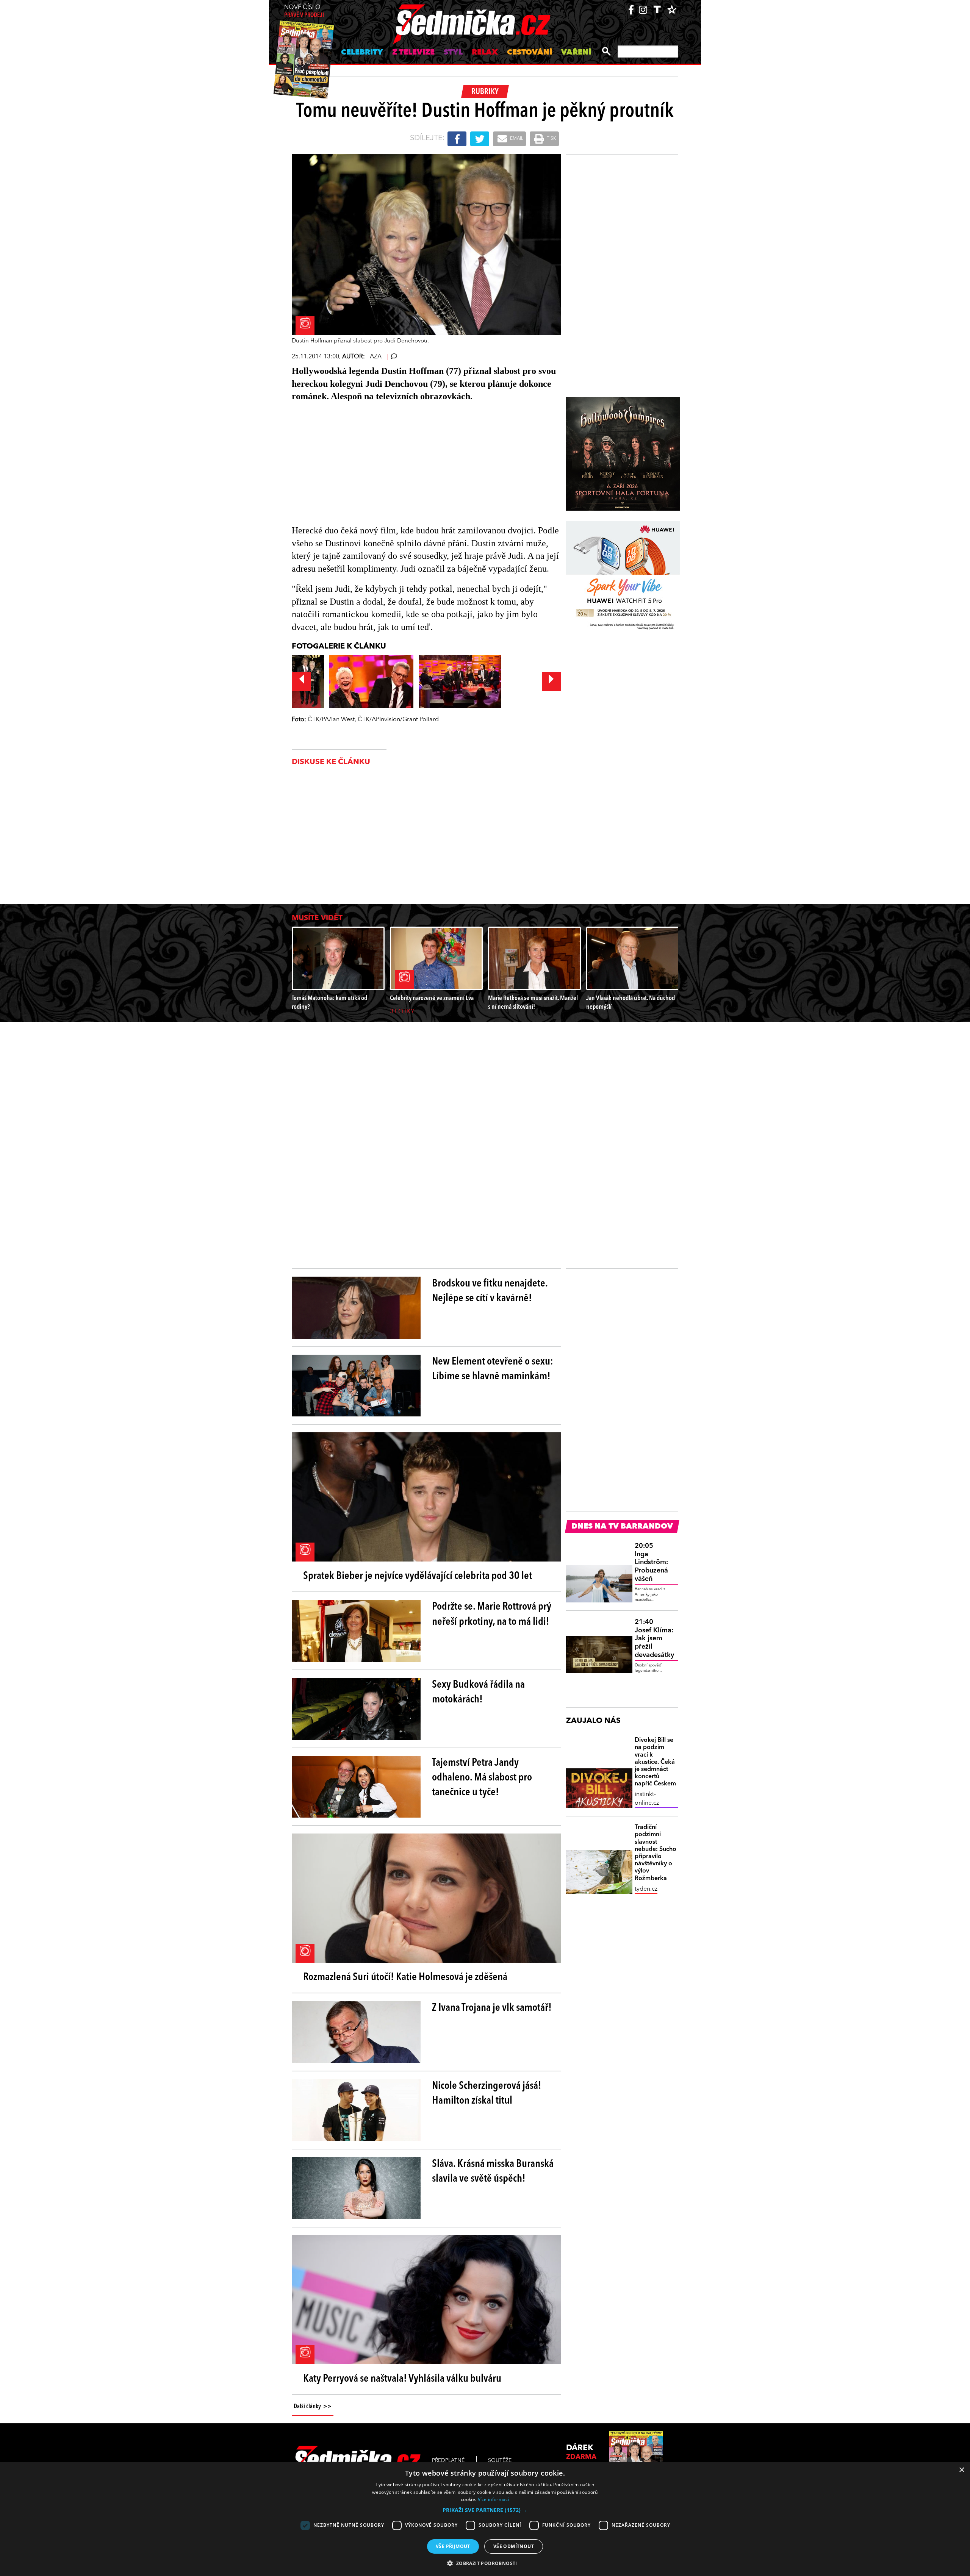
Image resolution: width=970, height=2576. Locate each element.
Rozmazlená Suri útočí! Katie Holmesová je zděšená (405, 1977)
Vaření (576, 53)
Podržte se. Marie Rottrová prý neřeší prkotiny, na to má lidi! (492, 1614)
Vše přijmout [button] (453, 2546)
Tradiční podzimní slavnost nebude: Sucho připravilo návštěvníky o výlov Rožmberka (656, 1853)
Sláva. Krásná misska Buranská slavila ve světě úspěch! (493, 2172)
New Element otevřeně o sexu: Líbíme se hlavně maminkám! (493, 1369)
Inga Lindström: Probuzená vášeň (651, 1562)
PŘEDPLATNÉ (448, 2460)
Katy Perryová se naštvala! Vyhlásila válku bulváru (402, 2379)
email (516, 139)
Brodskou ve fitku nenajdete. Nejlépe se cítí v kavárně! (490, 1291)
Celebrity (362, 53)
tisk (551, 139)
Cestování (530, 53)
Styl (453, 53)
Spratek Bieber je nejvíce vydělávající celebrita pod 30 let (418, 1576)
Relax (485, 53)
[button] (485, 2510)
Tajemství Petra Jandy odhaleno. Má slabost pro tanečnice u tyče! (482, 1778)
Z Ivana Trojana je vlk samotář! (492, 2008)
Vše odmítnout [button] (514, 2546)
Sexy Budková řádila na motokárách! (478, 1692)
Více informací (494, 2499)
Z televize (413, 53)
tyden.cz (646, 1889)
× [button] (961, 2470)
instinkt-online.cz (647, 1799)
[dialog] (485, 2519)
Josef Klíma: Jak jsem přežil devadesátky (654, 1638)
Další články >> (313, 2407)
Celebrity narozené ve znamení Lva (432, 998)
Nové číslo (304, 12)
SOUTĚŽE (500, 2460)
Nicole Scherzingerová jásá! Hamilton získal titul (487, 2094)
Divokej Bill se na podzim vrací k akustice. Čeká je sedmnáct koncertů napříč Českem (655, 1762)
